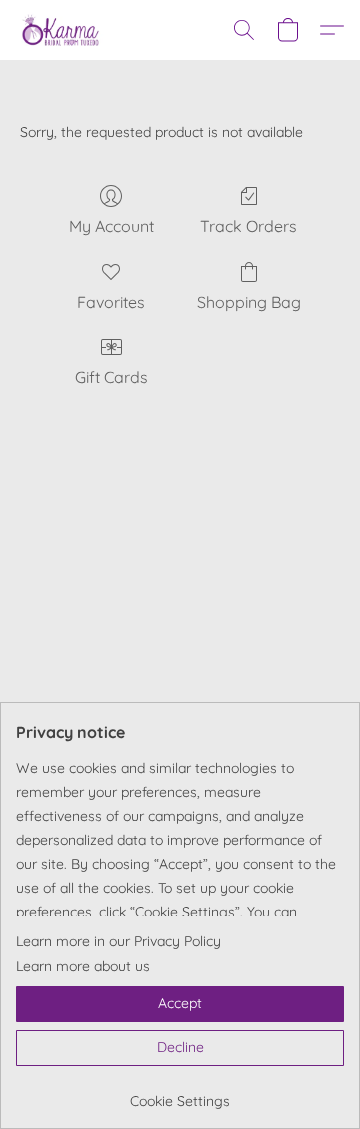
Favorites (111, 302)
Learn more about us (83, 966)
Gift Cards (111, 377)
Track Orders (248, 226)
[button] (62, 30)
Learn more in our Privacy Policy (118, 941)
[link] (180, 1093)
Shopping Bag (249, 302)
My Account (111, 226)
